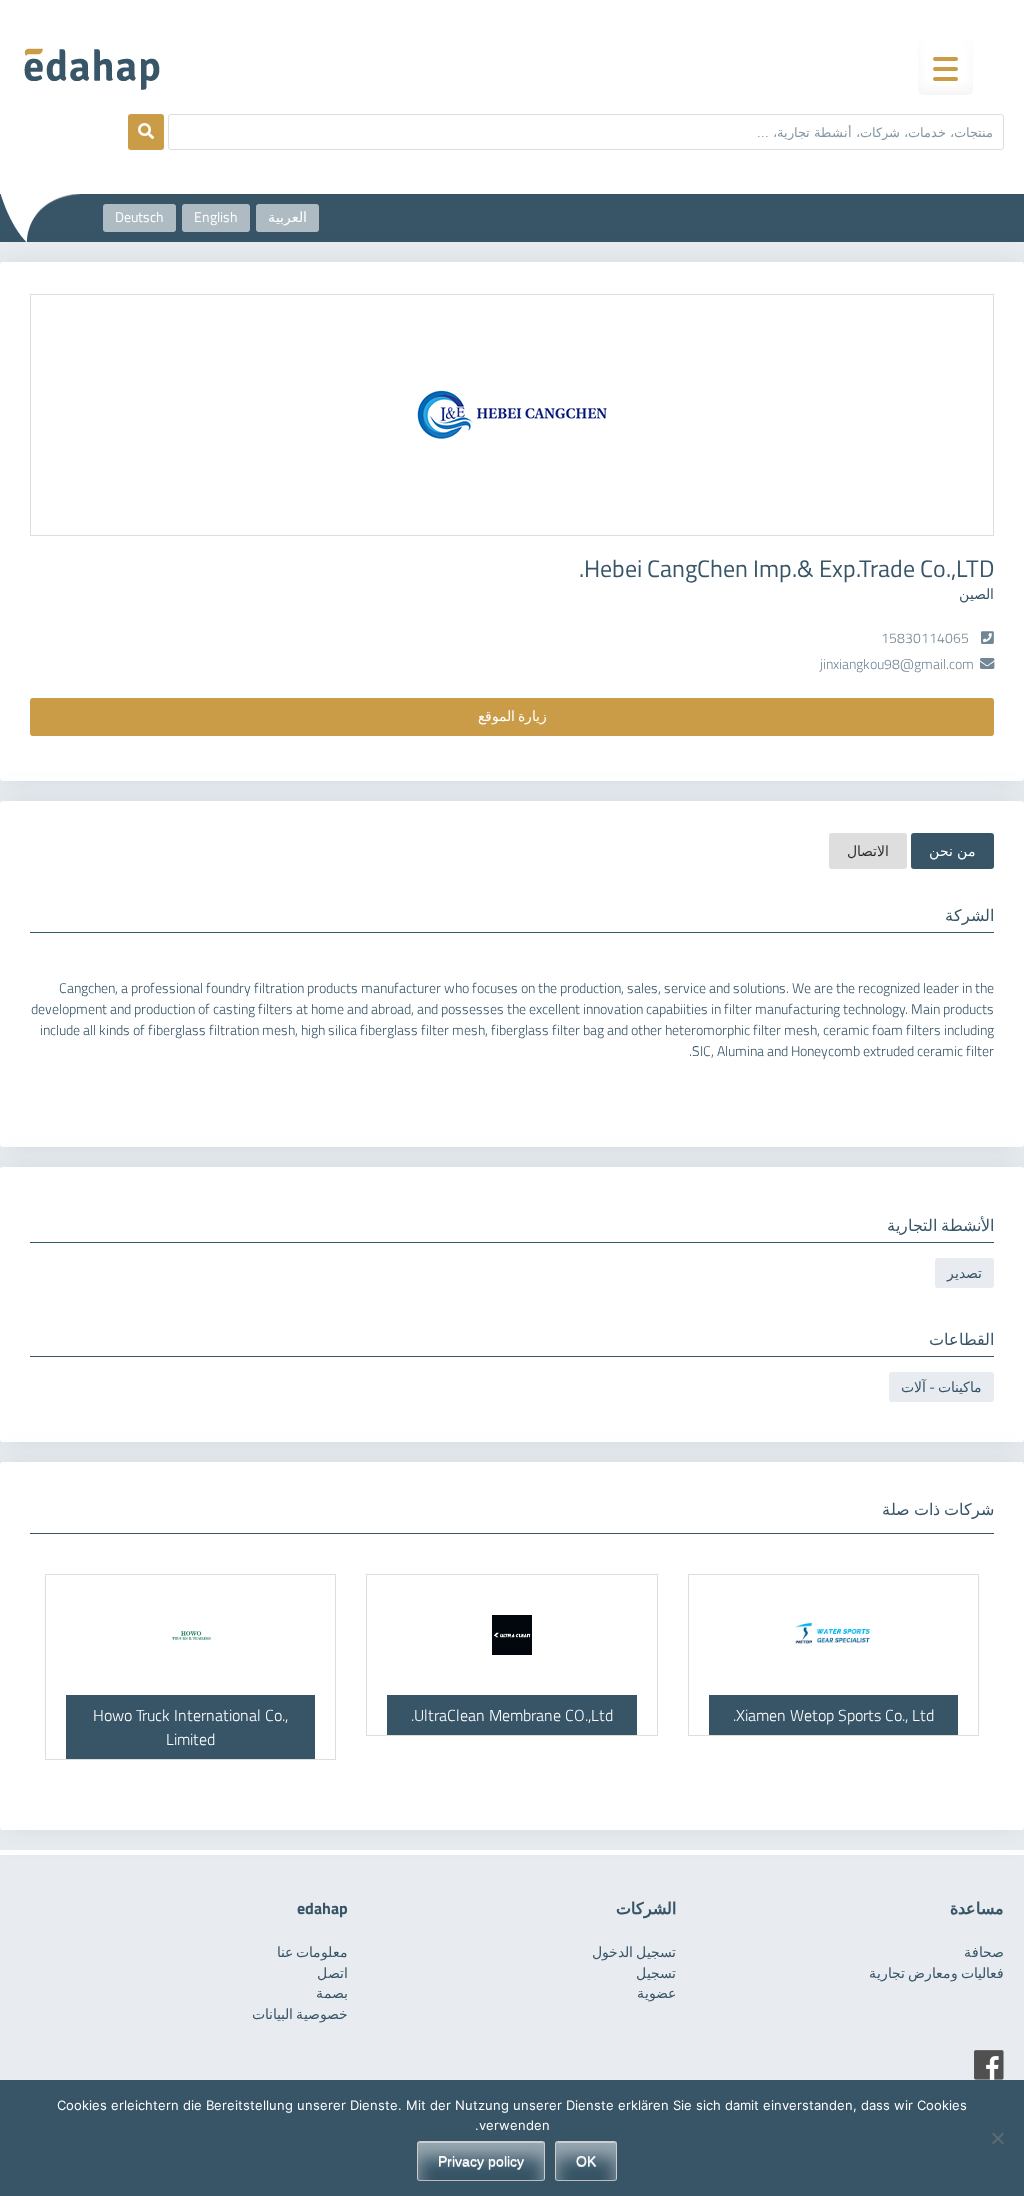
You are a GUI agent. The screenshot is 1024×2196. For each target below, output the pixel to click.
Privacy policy (481, 2161)
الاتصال (868, 851)
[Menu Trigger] (945, 67)
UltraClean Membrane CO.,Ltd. (512, 1715)
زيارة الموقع (512, 716)
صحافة (984, 1952)
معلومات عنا (312, 1952)
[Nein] (999, 2138)
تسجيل (656, 1973)
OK (586, 2161)
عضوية (656, 1993)
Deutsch (139, 217)
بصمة (332, 1993)
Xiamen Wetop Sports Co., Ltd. (833, 1715)
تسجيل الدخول (634, 1952)
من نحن (952, 851)
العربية (287, 217)
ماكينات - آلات (941, 1387)
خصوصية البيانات (300, 2014)
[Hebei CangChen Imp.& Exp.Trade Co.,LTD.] (512, 415)
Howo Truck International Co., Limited (190, 1727)
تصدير (964, 1273)
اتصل (332, 1973)
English (216, 217)
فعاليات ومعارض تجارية (936, 1973)
